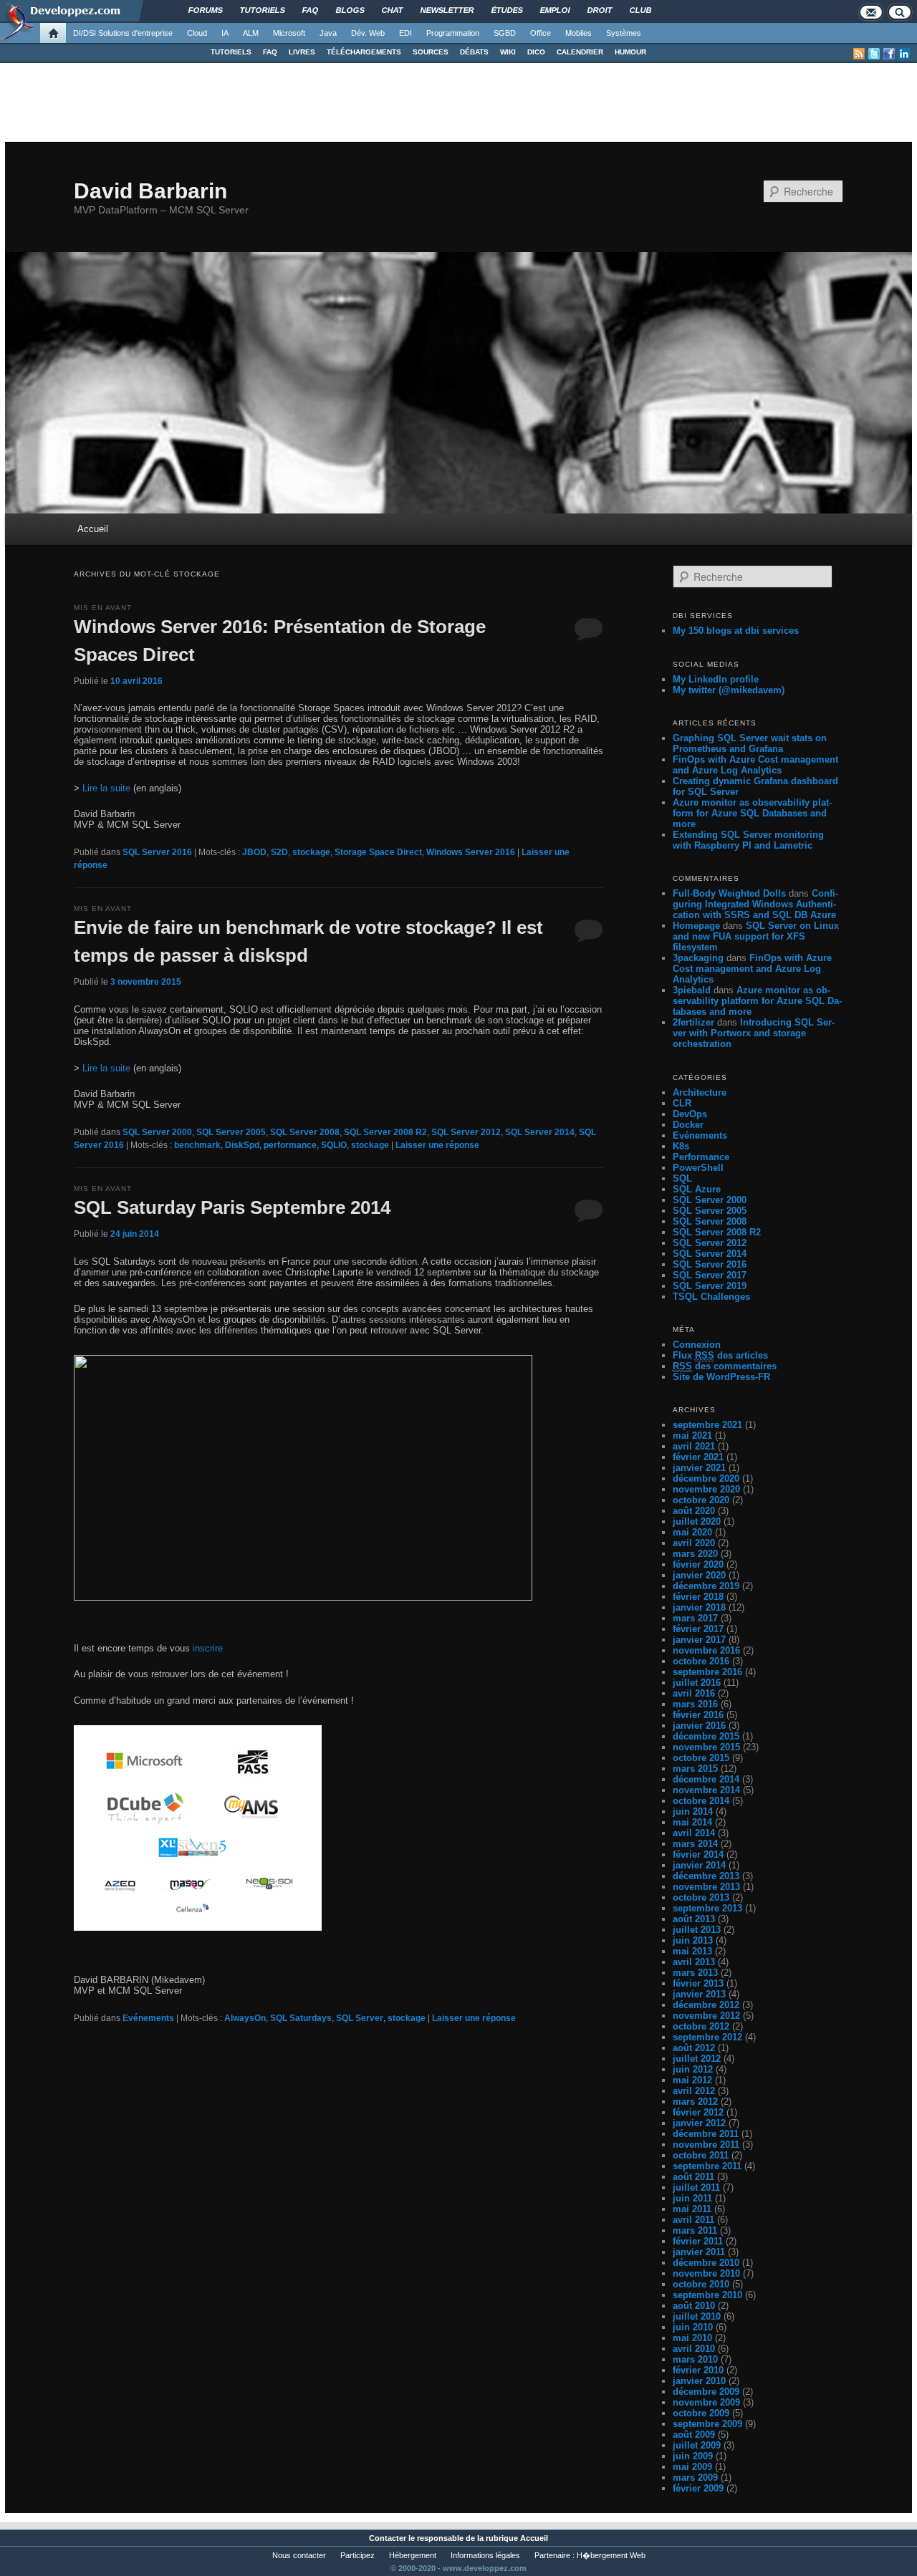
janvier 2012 (699, 2123)
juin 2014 (693, 1812)
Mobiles (578, 33)
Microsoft (289, 33)
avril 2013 (694, 1962)
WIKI (508, 52)
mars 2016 (695, 1704)
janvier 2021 (699, 1468)
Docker (688, 1125)
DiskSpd (242, 1145)
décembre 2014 (706, 1779)
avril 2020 (694, 1543)
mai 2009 (692, 2467)
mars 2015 (695, 1769)
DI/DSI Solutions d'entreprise (123, 33)
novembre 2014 (706, 1790)
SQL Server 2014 (540, 1132)
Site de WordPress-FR (721, 1377)
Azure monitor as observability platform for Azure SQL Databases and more (752, 813)
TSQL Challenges (711, 1297)
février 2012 (698, 2112)
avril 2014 (694, 1833)
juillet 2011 (696, 2187)
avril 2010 (694, 2349)
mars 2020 (695, 1554)
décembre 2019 (706, 1586)
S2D (279, 852)
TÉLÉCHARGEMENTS (364, 52)
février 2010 (698, 2370)
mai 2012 (692, 2080)
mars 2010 (695, 2359)
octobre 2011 (701, 2155)
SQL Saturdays (301, 2018)
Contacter (388, 2538)
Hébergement (413, 2555)
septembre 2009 (707, 2424)
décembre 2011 (706, 2134)
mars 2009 (695, 2478)
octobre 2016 (701, 1661)
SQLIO (334, 1145)
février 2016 (698, 1715)
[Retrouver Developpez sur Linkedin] (904, 54)
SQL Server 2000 (157, 1132)
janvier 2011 (699, 2252)
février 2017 (698, 1629)
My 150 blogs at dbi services (736, 631)
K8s (681, 1146)
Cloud (197, 33)
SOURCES (431, 52)
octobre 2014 (701, 1801)
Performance (701, 1157)
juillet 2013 (697, 1930)
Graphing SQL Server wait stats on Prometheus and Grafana (750, 743)
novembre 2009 (706, 2402)
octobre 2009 (701, 2413)
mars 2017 (695, 1618)
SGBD (505, 33)
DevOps (690, 1114)
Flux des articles (720, 1355)
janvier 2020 (699, 1575)
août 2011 (693, 2177)
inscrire (208, 1648)
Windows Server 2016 (471, 852)
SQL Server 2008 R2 (385, 1132)
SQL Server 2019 (710, 1286)
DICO (536, 52)
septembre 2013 (707, 1908)
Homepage (696, 926)
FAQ (270, 52)
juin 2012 (693, 2069)
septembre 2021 (707, 1425)
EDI (405, 33)
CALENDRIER (580, 52)
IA (225, 33)
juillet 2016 (697, 1683)
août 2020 (694, 1511)
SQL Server (360, 2018)
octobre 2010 (701, 2284)
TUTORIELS (231, 52)
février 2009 (698, 2488)
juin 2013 (693, 1940)
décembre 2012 (706, 2005)
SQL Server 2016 (157, 852)
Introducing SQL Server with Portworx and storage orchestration (754, 1033)
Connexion (697, 1345)
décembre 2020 (706, 1478)
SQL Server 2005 (231, 1132)
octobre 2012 (701, 2026)
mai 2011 (692, 2209)
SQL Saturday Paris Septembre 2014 (232, 1207)
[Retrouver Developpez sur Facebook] (889, 54)
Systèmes (624, 33)
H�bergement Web (611, 2555)
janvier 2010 (699, 2381)
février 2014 (698, 1854)
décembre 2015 (706, 1736)
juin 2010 (693, 2327)
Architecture (700, 1092)
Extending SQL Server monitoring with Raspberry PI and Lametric (748, 840)
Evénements (148, 2018)
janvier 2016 (699, 1726)
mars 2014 (695, 1844)
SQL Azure (697, 1189)
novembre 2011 (706, 2145)
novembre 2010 (706, 2273)
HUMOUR (630, 52)
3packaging (698, 958)
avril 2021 (694, 1446)
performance (290, 1145)
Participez (357, 2555)
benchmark (197, 1145)
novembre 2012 (706, 2016)
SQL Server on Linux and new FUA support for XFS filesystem (756, 936)
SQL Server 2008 (305, 1132)
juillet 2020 (697, 1521)
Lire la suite (106, 788)
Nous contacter (299, 2555)
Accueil (93, 529)
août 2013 (694, 1919)
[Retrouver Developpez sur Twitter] (874, 54)
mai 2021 (692, 1436)
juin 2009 (693, 2456)
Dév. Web (368, 33)
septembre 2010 (707, 2295)
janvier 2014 (699, 1865)
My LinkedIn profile (716, 679)
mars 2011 (695, 2230)
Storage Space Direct (378, 852)
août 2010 (694, 2306)
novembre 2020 (706, 1489)
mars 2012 (695, 2102)
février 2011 (698, 2241)
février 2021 (698, 1457)
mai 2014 (692, 1822)
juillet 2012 (697, 2059)
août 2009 (694, 2435)
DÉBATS (474, 52)
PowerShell (698, 1168)
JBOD (254, 852)
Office (541, 33)
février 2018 (698, 1597)
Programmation (453, 33)
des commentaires (725, 1366)
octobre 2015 (701, 1758)
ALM (251, 33)
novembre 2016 (706, 1650)
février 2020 (698, 1564)
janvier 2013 (699, 1994)
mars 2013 (695, 1973)
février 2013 (698, 1983)
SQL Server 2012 (466, 1132)
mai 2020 (692, 1532)
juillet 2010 (697, 2316)
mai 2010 (692, 2338)
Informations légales (485, 2555)
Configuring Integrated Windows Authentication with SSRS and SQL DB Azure (755, 904)
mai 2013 (692, 1951)
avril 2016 (694, 1693)
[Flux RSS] (859, 54)
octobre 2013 (701, 1897)
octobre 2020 (701, 1500)
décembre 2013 (706, 1876)
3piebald (692, 990)
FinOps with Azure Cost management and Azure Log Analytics (755, 765)
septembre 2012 (707, 2037)
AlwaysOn (245, 2018)
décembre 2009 (706, 2392)
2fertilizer (693, 1022)
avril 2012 (694, 2091)
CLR (682, 1103)
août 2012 (694, 2048)
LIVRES (302, 52)
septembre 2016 (707, 1672)
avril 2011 (693, 2220)
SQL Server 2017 (710, 1275)
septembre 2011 (707, 2166)
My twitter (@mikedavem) (729, 690)
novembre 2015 (706, 1747)
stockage (311, 852)
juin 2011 (692, 2198)
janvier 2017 (699, 1640)
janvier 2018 (699, 1607)
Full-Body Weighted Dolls (729, 893)
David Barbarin (150, 191)
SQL (682, 1178)
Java (328, 33)
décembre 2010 (706, 2263)
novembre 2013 (706, 1887)
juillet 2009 (697, 2445)
